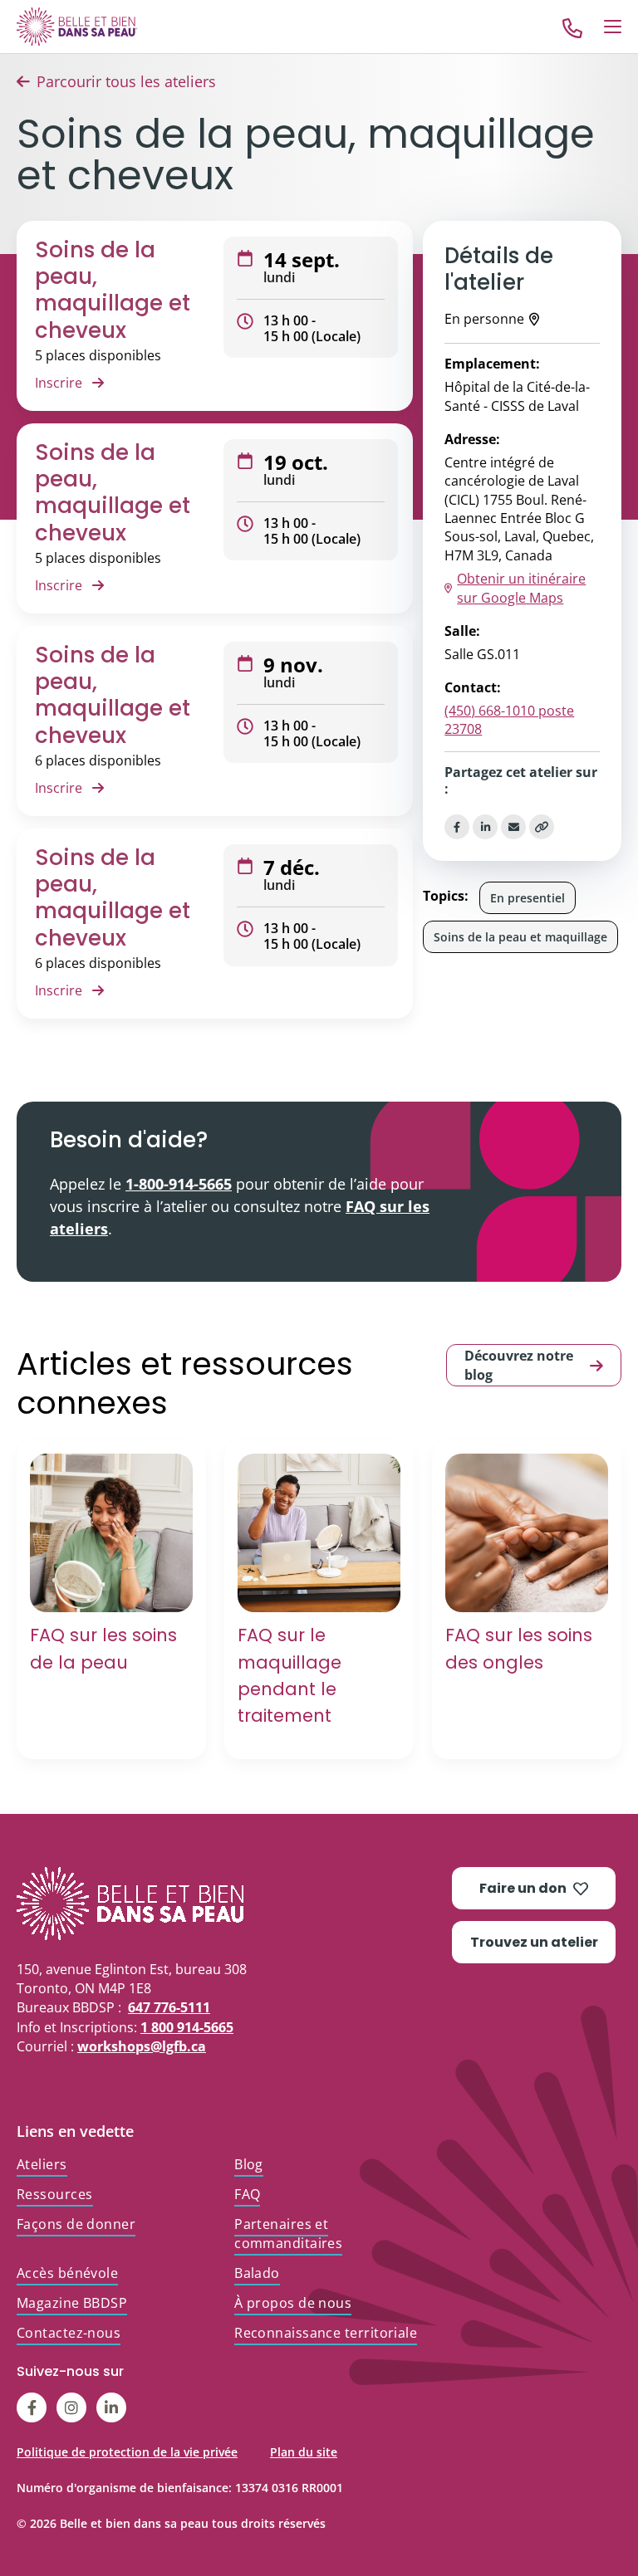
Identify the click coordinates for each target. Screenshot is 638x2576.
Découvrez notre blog (519, 1365)
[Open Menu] (613, 27)
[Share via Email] (513, 827)
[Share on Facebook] (457, 827)
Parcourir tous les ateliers (126, 81)
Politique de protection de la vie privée (127, 2452)
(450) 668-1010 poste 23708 (509, 720)
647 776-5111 (169, 2007)
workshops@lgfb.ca (142, 2046)
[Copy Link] (542, 827)
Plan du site (304, 2452)
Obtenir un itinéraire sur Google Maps (521, 588)
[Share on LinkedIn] (485, 827)
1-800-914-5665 (179, 1184)
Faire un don (523, 1888)
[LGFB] (234, 1904)
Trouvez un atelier (534, 1942)
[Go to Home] (77, 26)
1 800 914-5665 (187, 2027)
